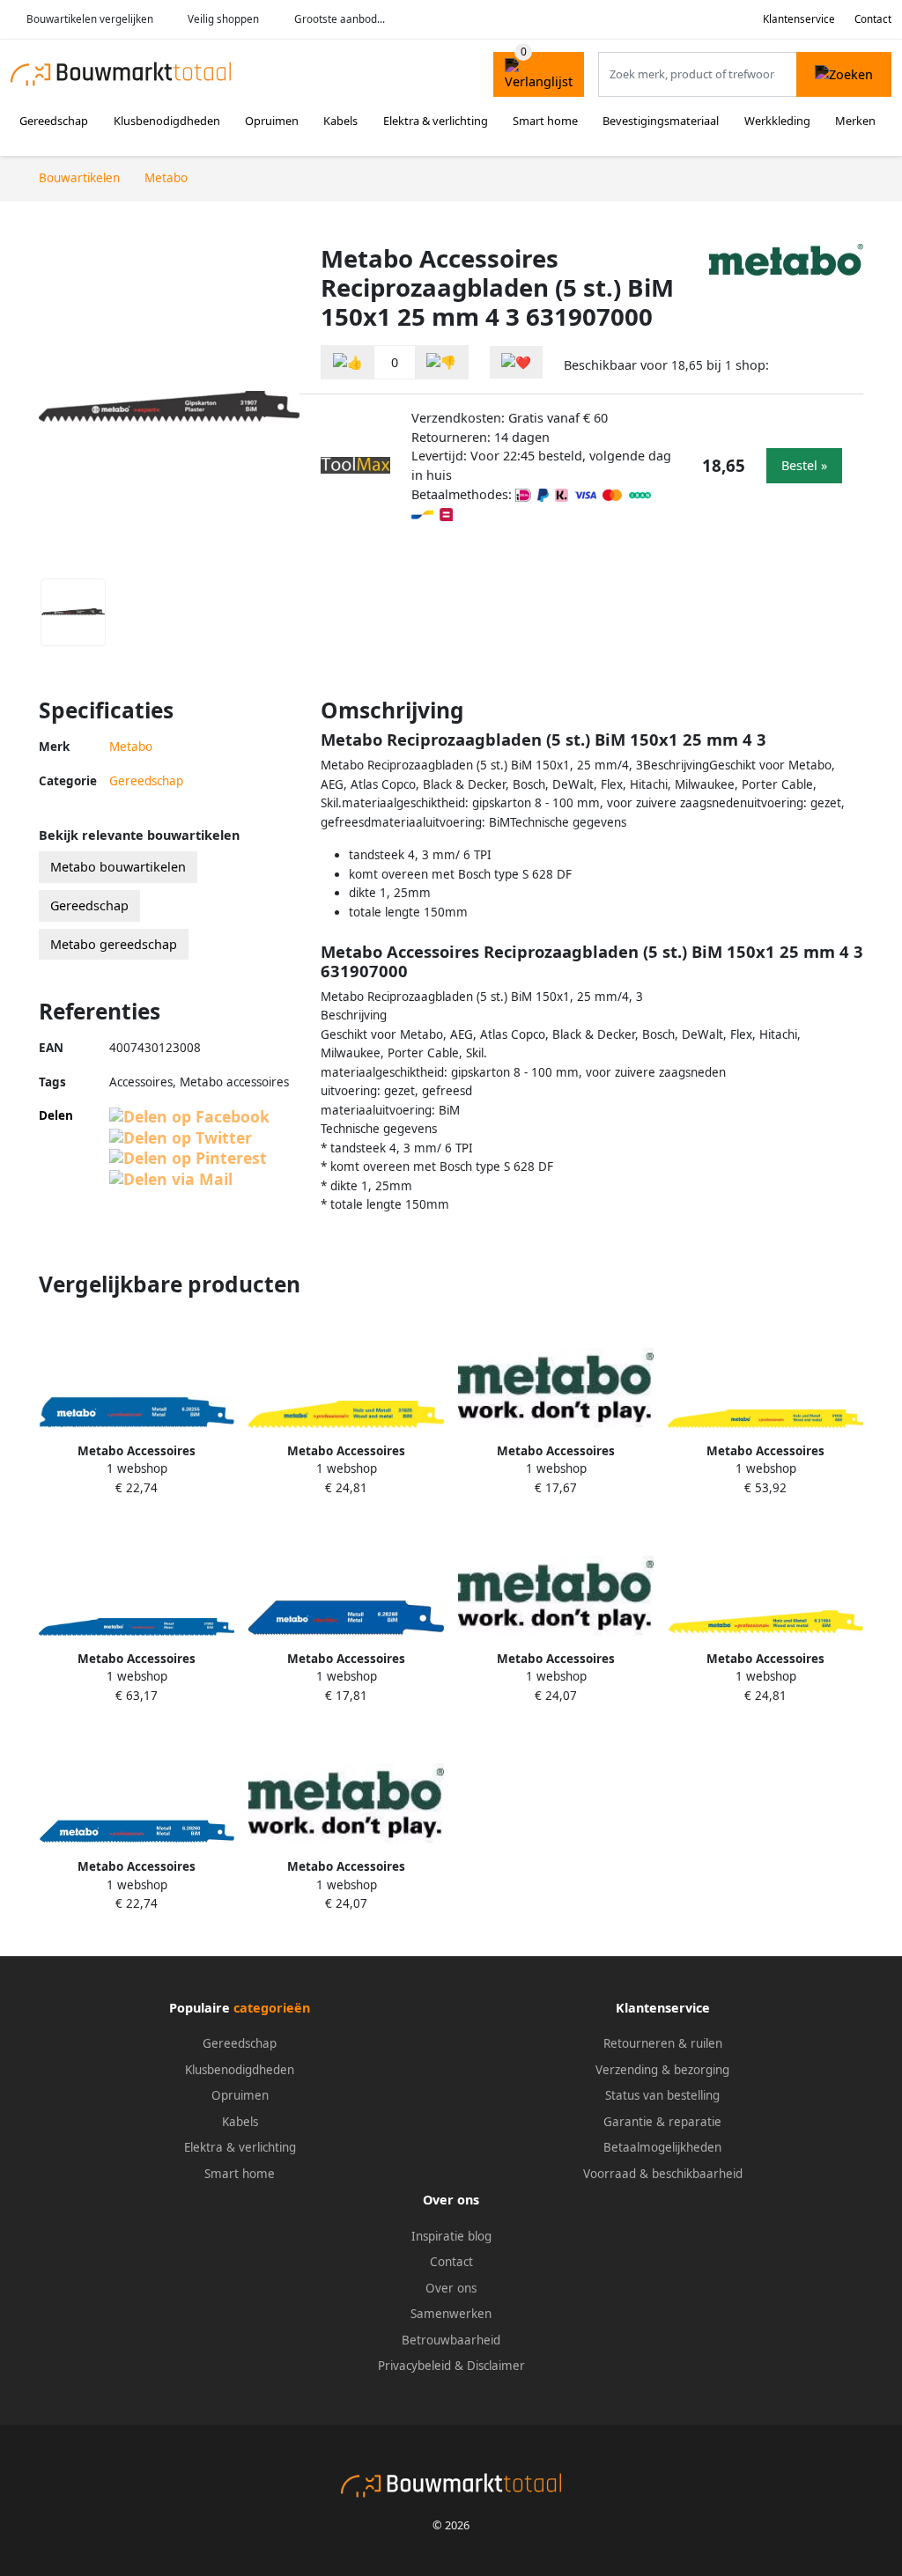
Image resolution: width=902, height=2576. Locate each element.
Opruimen (272, 121)
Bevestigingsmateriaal (661, 121)
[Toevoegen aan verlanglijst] (516, 362)
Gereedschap (54, 121)
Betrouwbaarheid (451, 2340)
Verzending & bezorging (662, 2070)
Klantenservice (799, 19)
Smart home (545, 121)
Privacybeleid (414, 2366)
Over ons (451, 2288)
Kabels (340, 121)
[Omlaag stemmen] (441, 362)
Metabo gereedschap (114, 944)
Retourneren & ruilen (663, 2043)
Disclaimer (496, 2366)
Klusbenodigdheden (167, 121)
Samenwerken (451, 2314)
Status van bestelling (662, 2095)
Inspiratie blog (451, 2236)
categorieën (272, 2008)
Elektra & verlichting (436, 121)
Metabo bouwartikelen (118, 867)
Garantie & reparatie (662, 2122)
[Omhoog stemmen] (348, 362)
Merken (855, 121)
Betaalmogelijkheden (662, 2147)
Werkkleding (777, 121)
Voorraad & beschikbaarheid (663, 2174)
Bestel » (804, 465)
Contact (873, 19)
